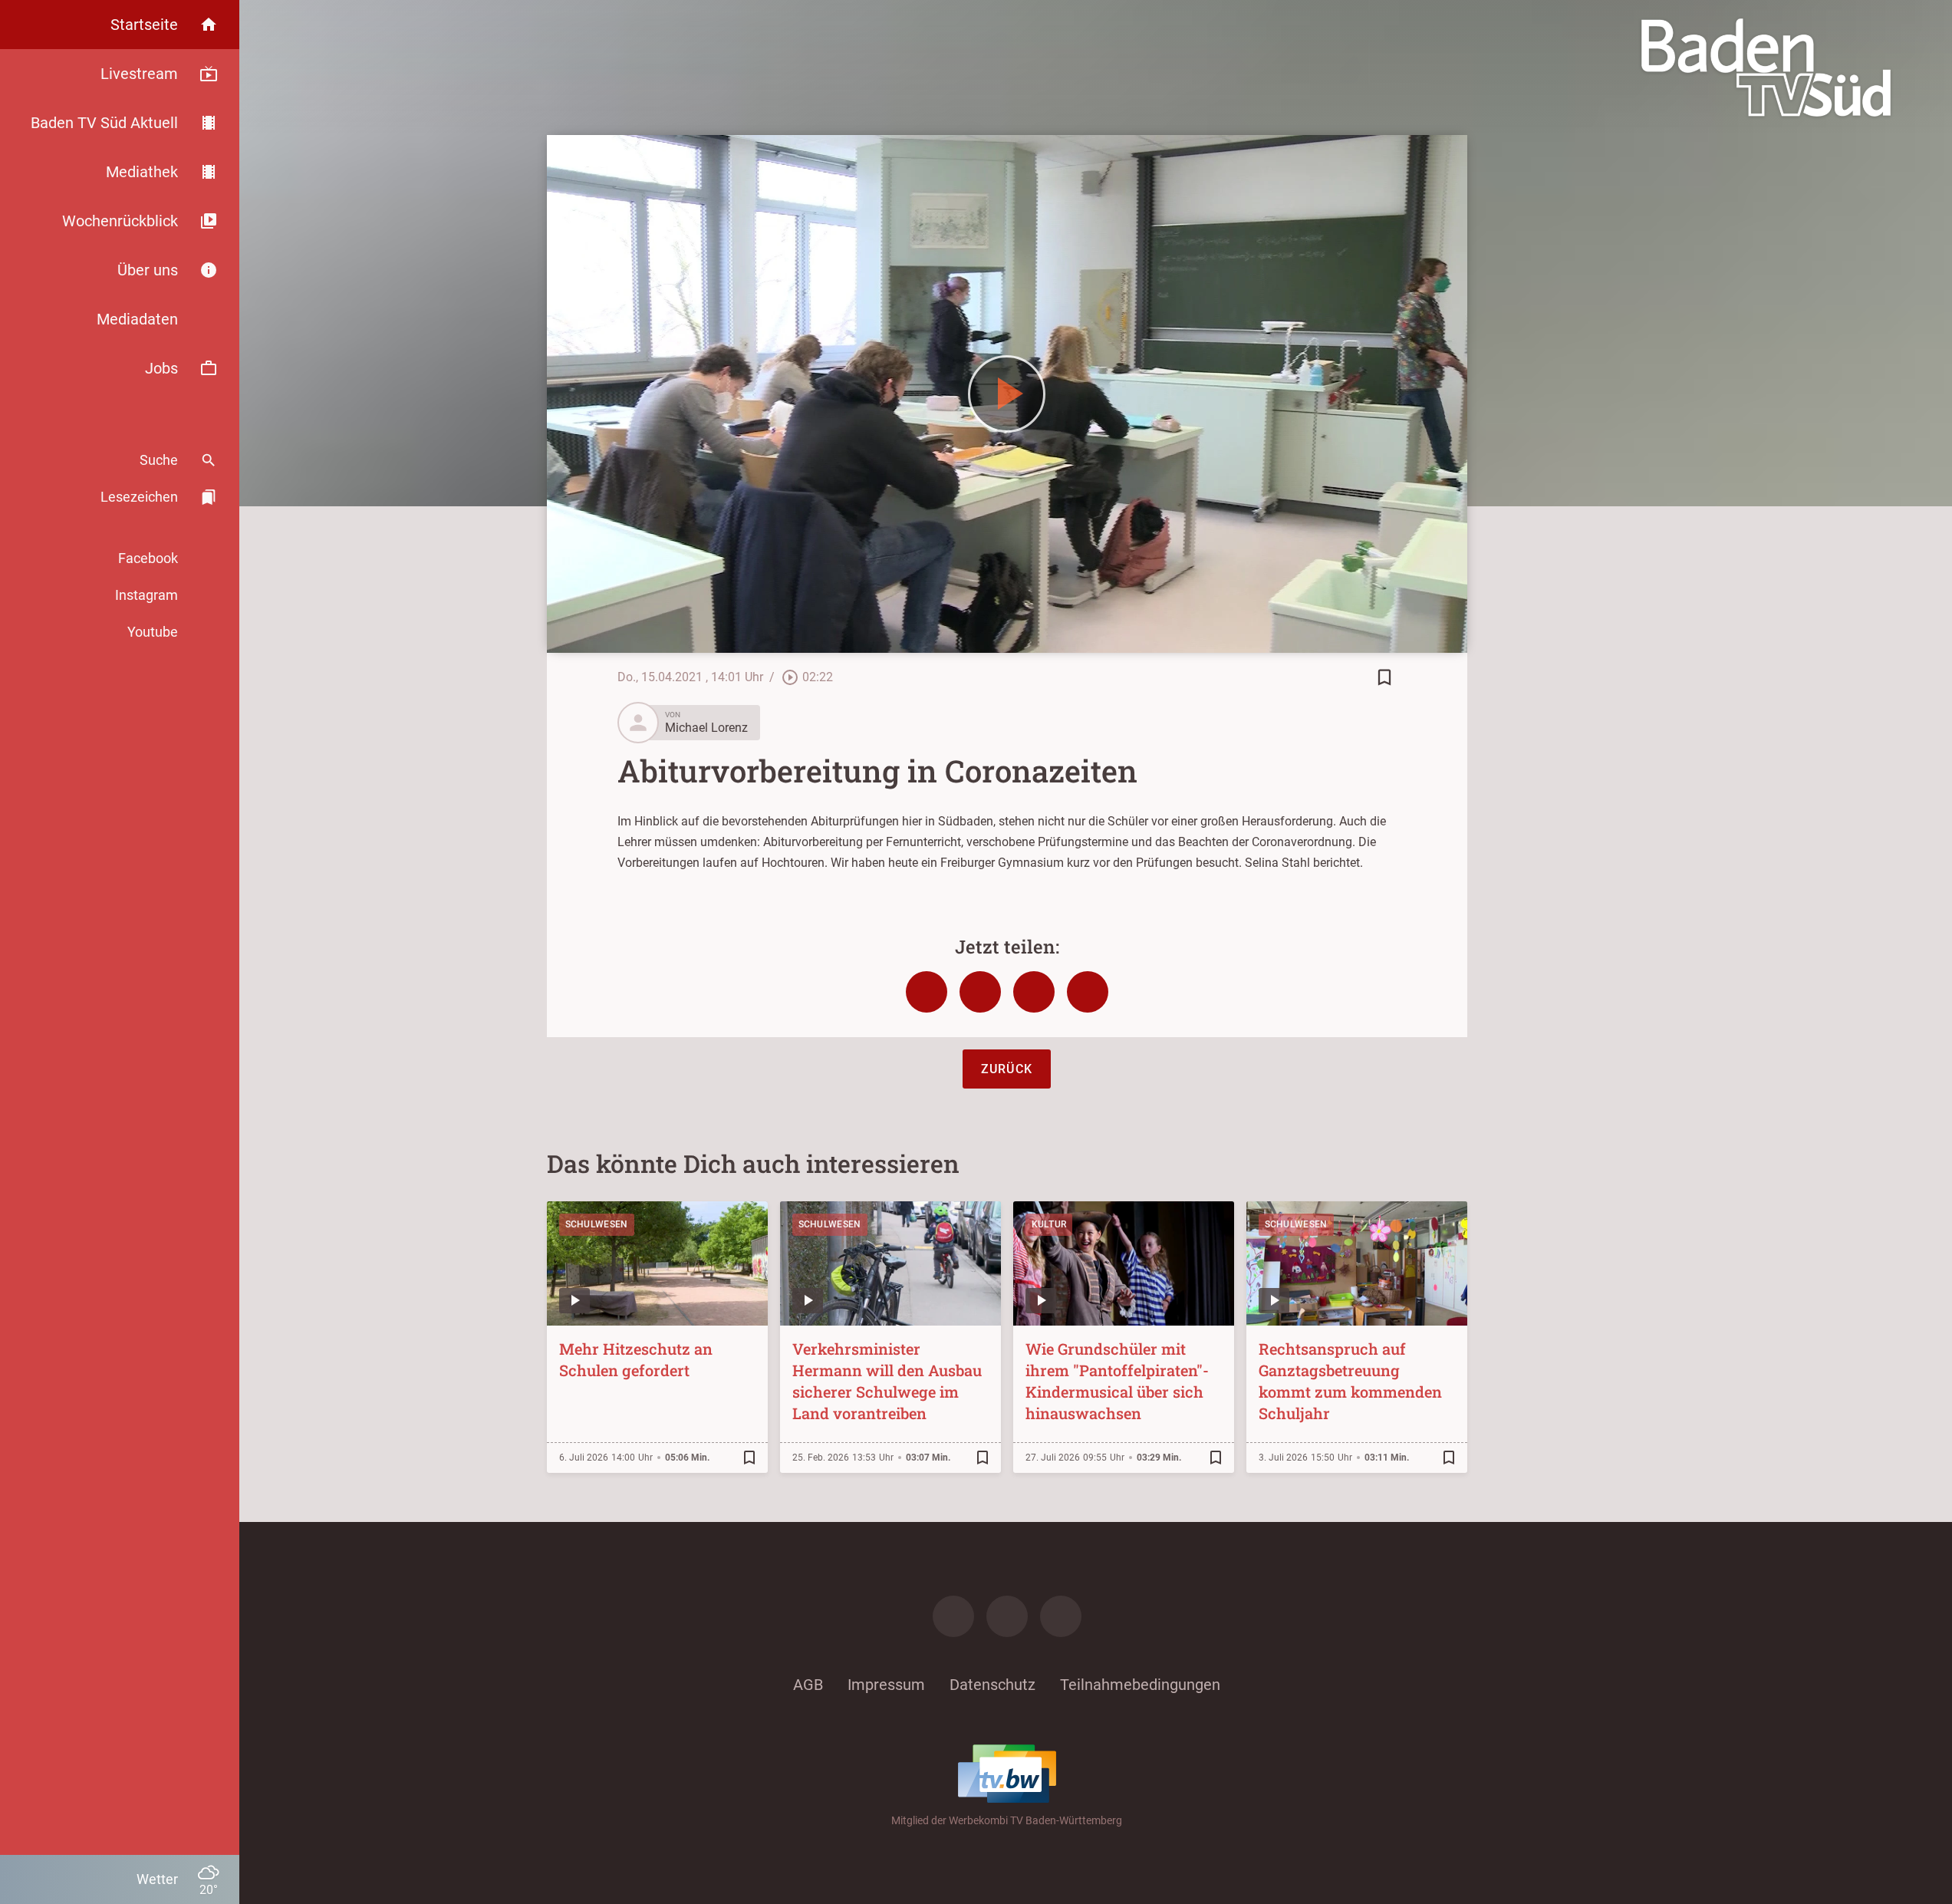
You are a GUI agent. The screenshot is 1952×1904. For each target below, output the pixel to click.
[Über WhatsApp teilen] (1034, 992)
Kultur (1049, 1224)
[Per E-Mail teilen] (1088, 992)
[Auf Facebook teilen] (927, 992)
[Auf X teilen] (980, 992)
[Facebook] (953, 1616)
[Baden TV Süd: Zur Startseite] (1766, 68)
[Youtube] (1061, 1616)
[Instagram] (1007, 1616)
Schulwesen (597, 1224)
